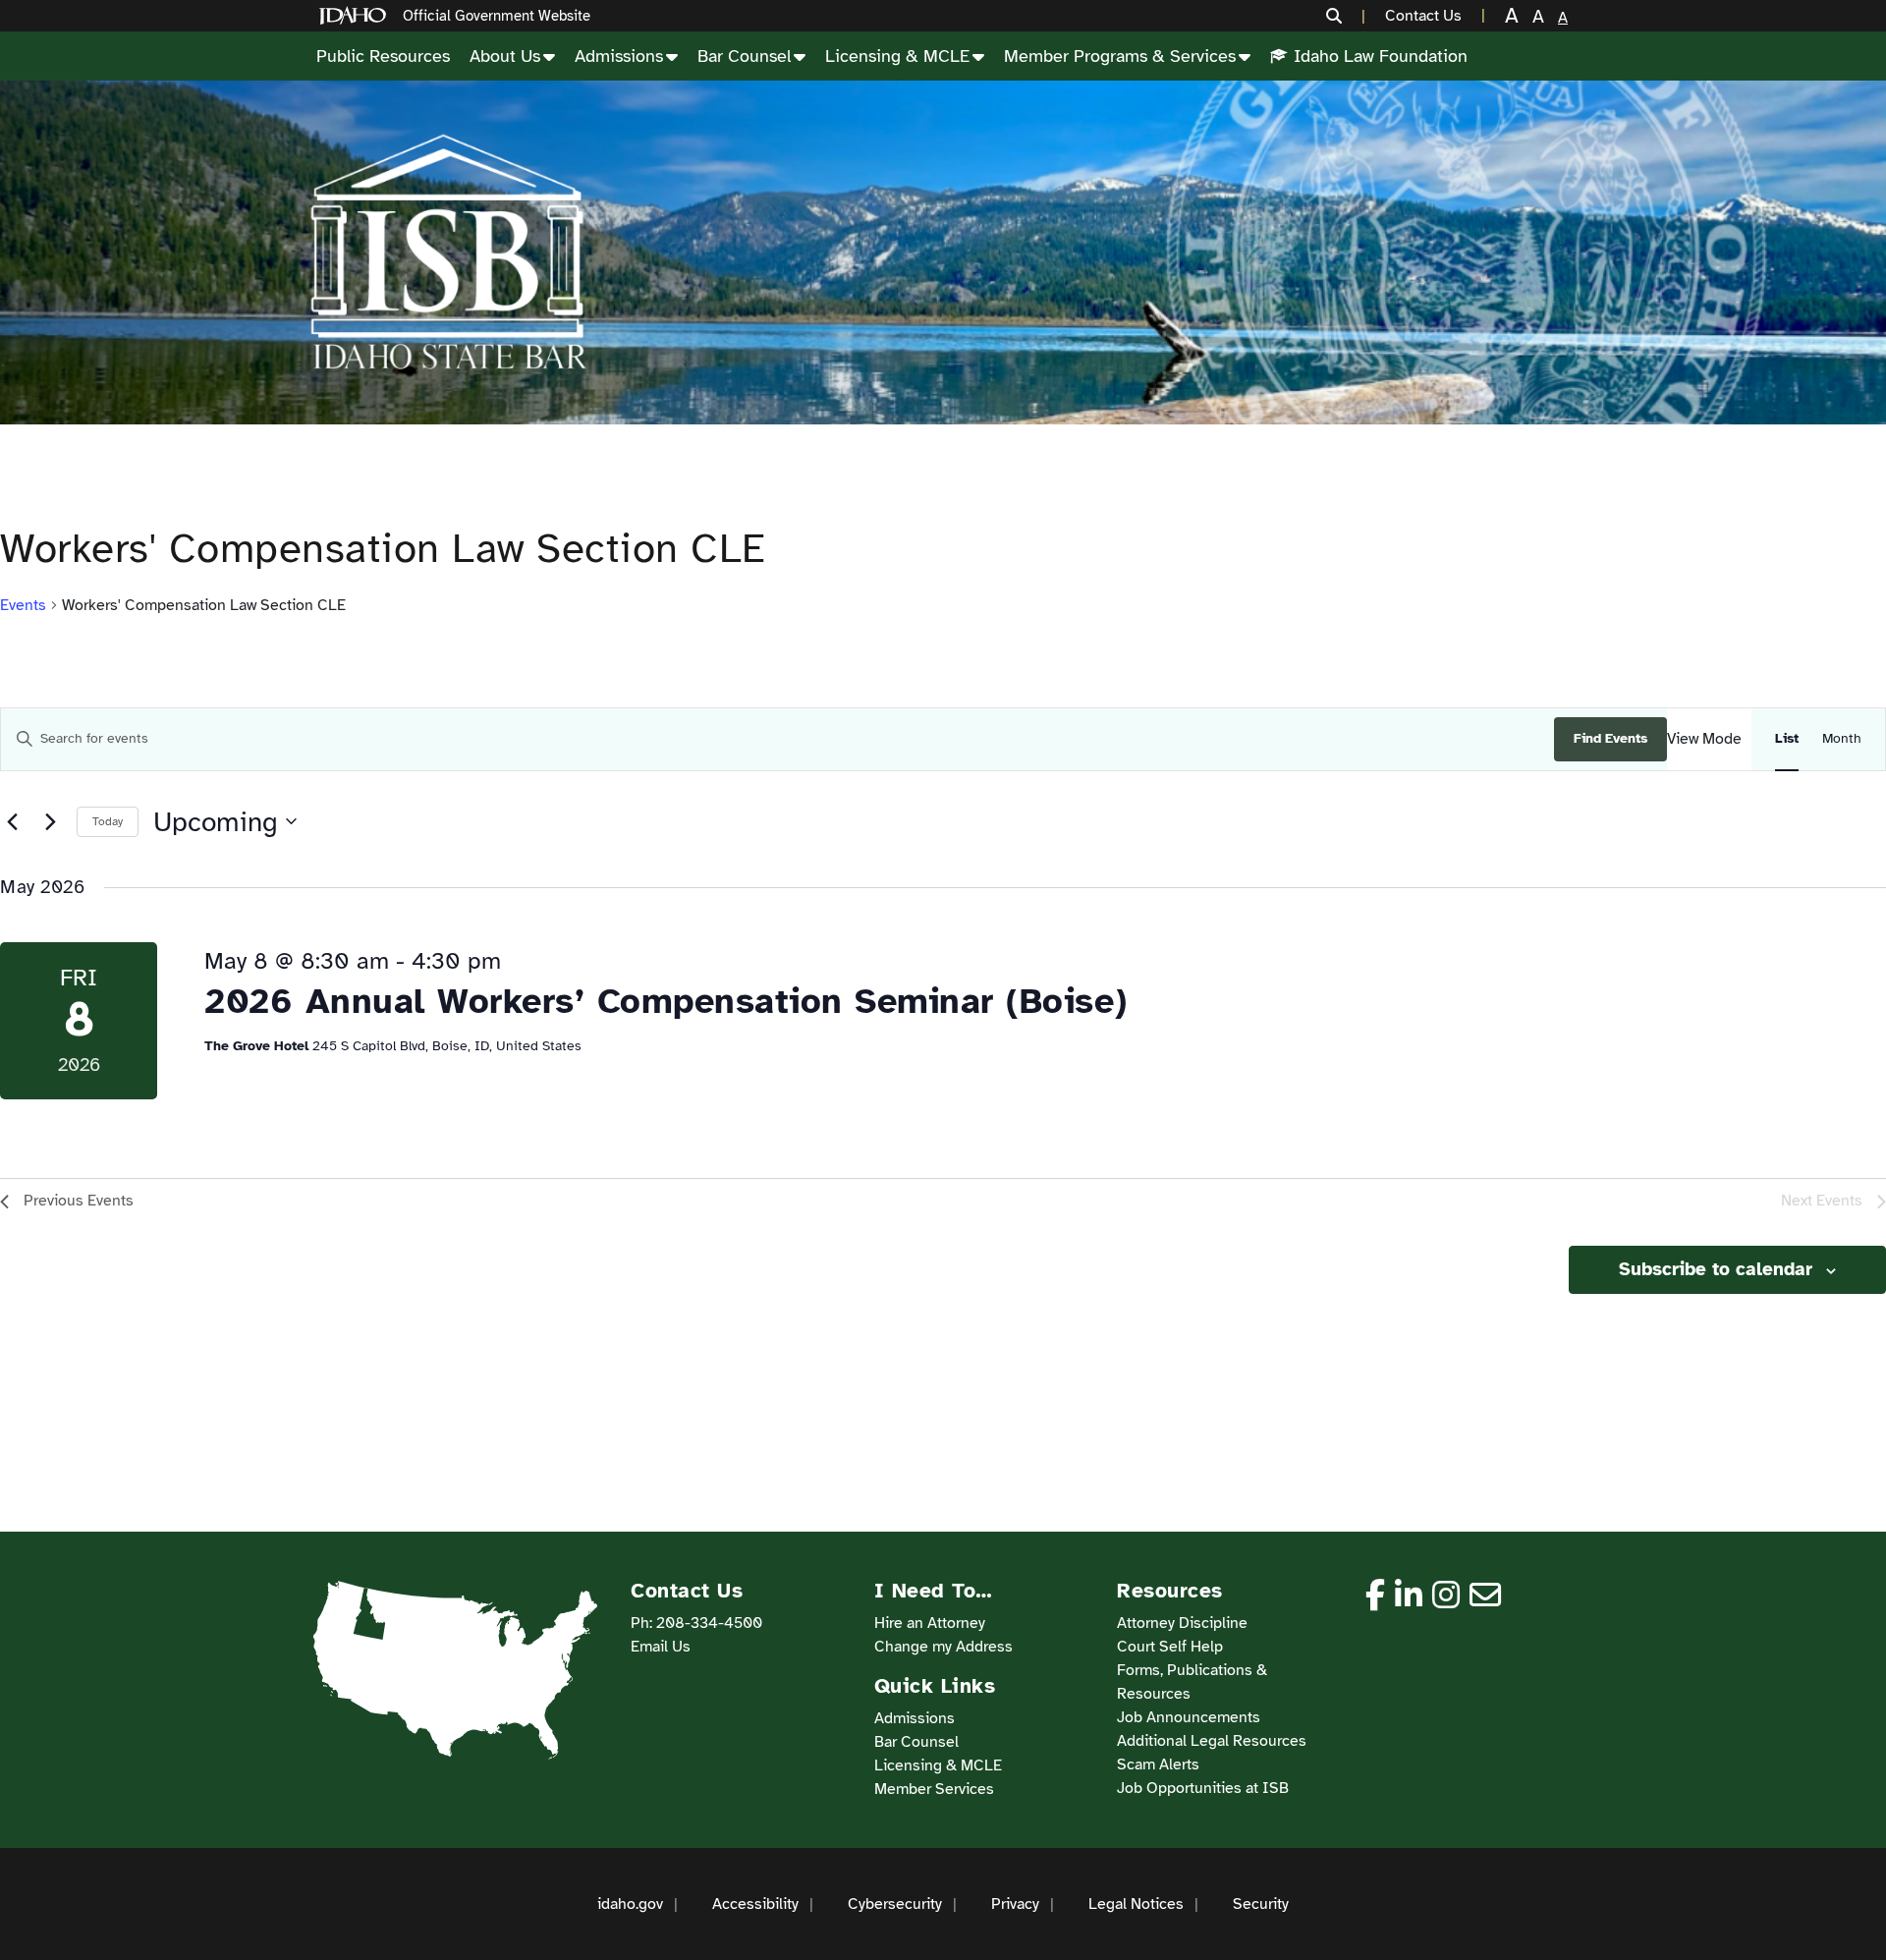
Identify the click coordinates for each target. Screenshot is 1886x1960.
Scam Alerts (1158, 1764)
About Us (505, 56)
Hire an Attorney (930, 1623)
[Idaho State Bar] (448, 252)
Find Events (1610, 738)
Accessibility (755, 1904)
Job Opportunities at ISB (1203, 1788)
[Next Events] (50, 821)
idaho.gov (630, 1904)
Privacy (1015, 1904)
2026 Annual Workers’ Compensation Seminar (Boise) (666, 1001)
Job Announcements (1189, 1717)
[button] (1346, 16)
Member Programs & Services (1120, 56)
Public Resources (383, 56)
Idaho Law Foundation (1381, 56)
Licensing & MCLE (897, 56)
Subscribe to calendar (1716, 1269)
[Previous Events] (12, 821)
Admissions (619, 56)
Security (1261, 1904)
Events (23, 605)
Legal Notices (1136, 1904)
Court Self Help (1170, 1647)
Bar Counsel (744, 56)
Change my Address (943, 1647)
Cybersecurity (895, 1904)
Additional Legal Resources (1212, 1741)
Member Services (934, 1789)
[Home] (357, 16)
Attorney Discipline (1182, 1623)
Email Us (661, 1647)
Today (108, 821)
